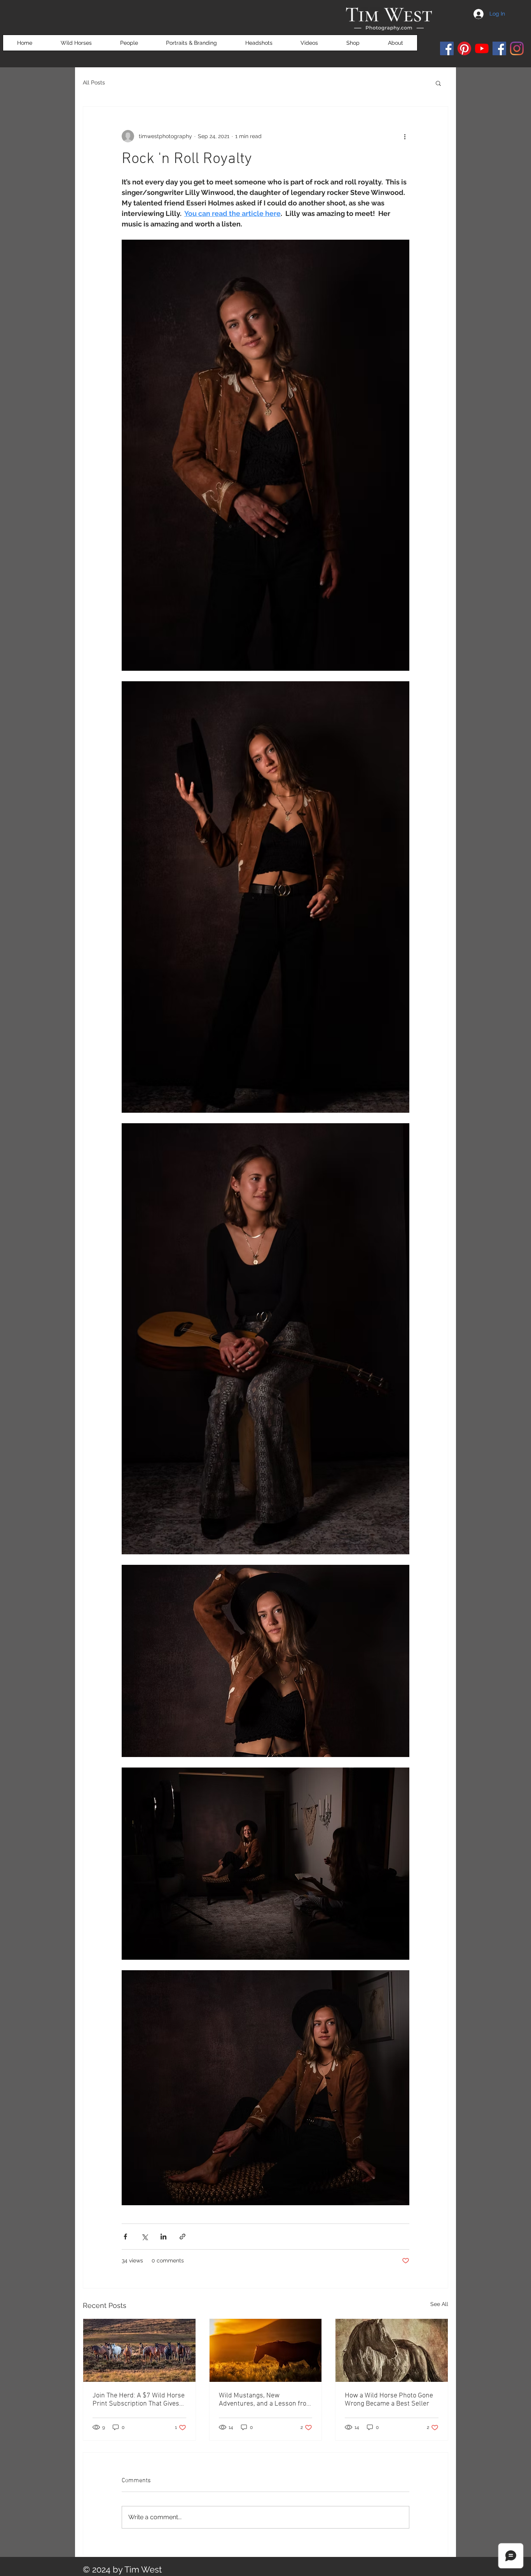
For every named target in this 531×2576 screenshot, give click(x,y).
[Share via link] (183, 2237)
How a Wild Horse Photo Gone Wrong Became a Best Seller (389, 2400)
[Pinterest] (464, 48)
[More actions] (405, 136)
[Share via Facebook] (125, 2237)
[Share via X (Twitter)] (144, 2237)
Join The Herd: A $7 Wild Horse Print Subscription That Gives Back (139, 2400)
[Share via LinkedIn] (163, 2237)
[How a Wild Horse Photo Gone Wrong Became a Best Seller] (392, 2350)
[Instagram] (517, 48)
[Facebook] (447, 48)
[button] (438, 83)
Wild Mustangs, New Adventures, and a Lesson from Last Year (265, 2400)
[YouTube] (482, 48)
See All (439, 2304)
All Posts (94, 82)
